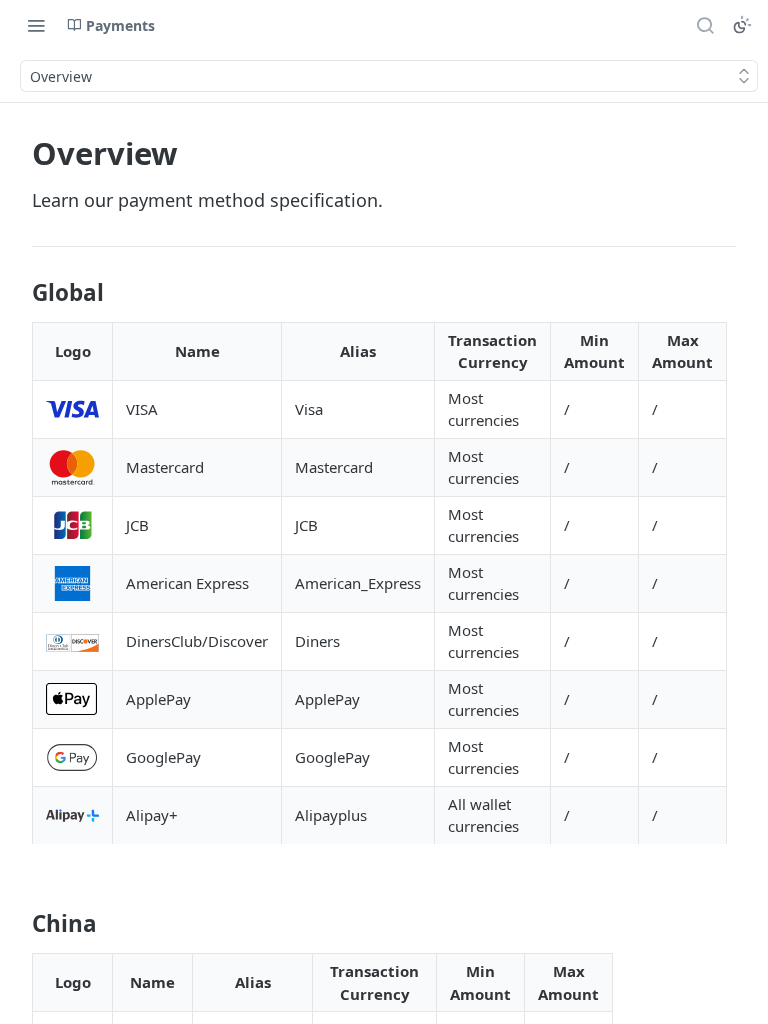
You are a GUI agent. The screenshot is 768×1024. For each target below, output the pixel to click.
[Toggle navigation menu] (36, 25)
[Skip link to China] (18, 924)
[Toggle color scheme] (742, 25)
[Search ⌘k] (705, 25)
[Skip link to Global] (18, 293)
